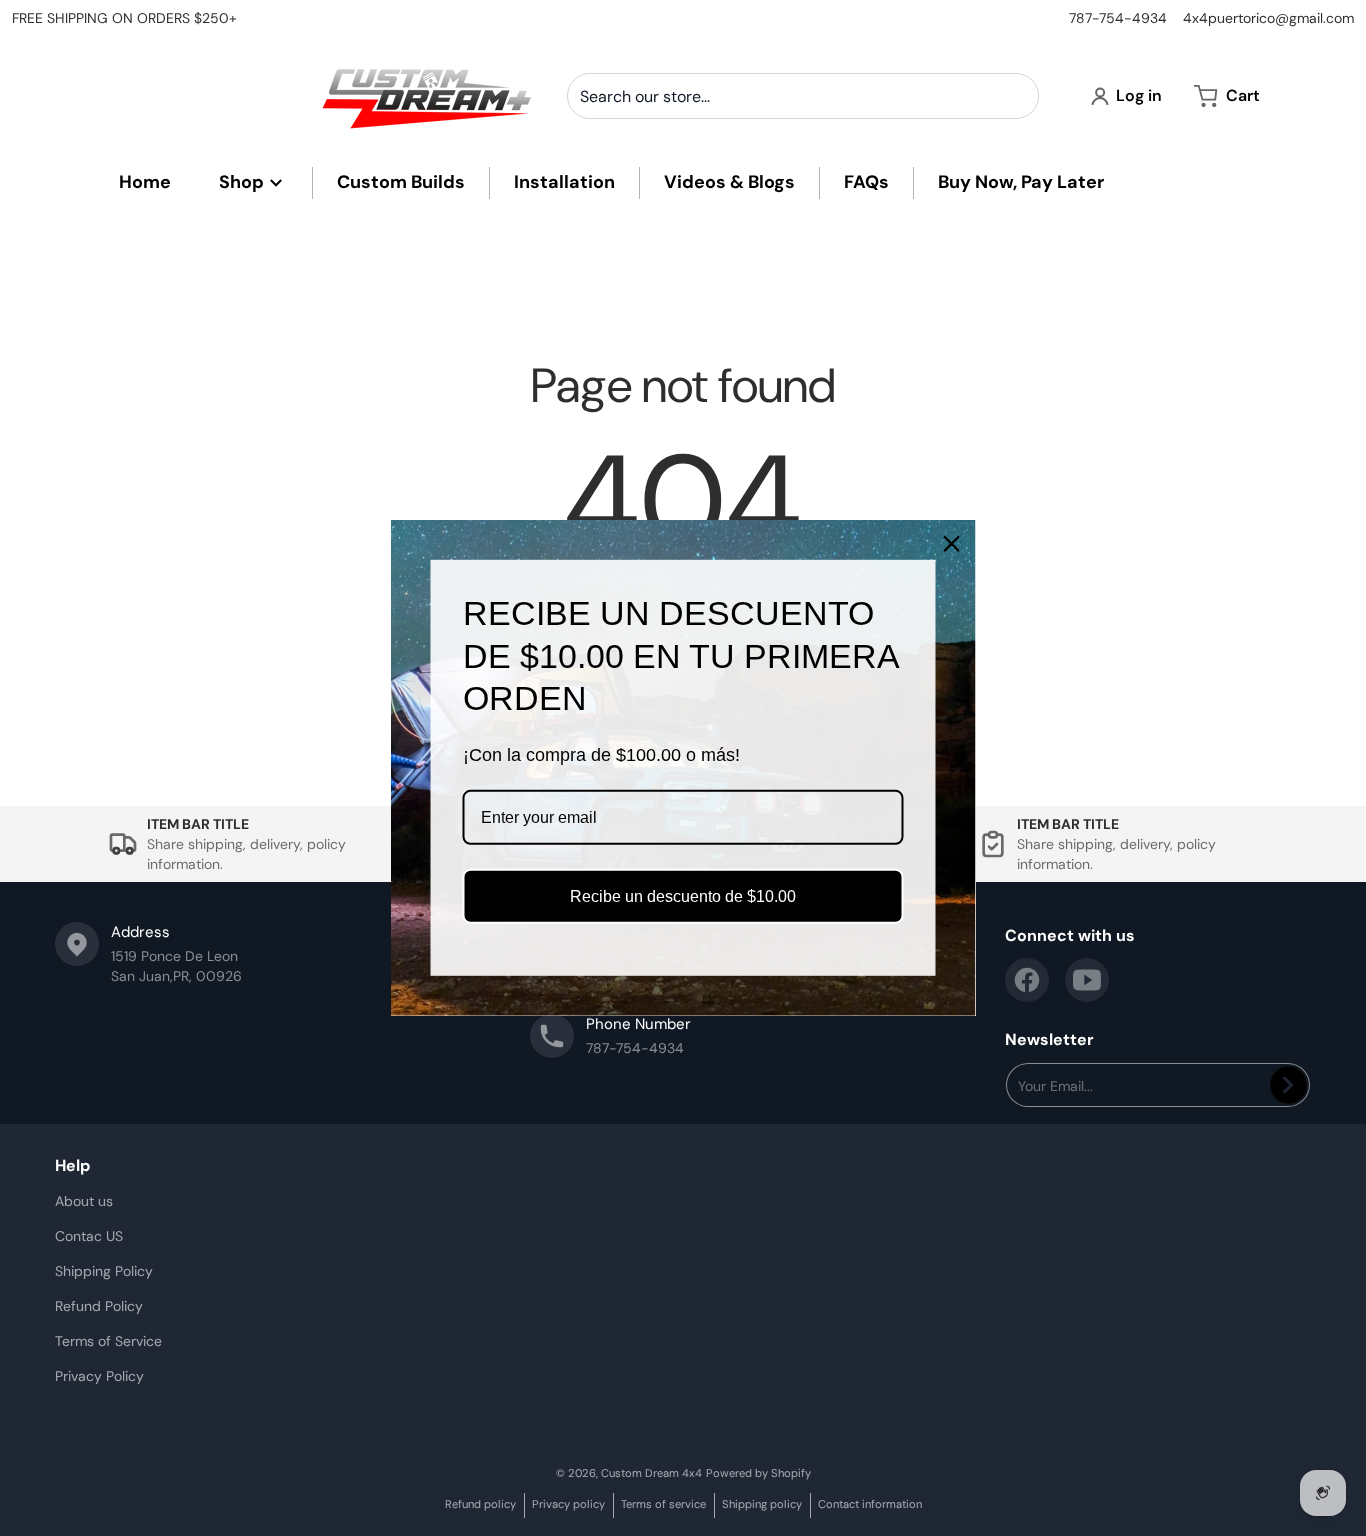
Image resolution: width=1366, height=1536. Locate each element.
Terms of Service (108, 1341)
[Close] (952, 544)
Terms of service (663, 1504)
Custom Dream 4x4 (651, 1473)
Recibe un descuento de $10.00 (683, 896)
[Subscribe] (1288, 1085)
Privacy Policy (99, 1376)
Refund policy (480, 1504)
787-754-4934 (1118, 18)
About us (84, 1201)
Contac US (89, 1236)
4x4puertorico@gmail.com (1268, 18)
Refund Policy (99, 1306)
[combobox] (803, 96)
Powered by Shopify (758, 1473)
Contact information (870, 1504)
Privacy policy (568, 1504)
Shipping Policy (104, 1271)
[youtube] (1087, 980)
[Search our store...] (1016, 96)
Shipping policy (762, 1504)
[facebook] (1027, 980)
